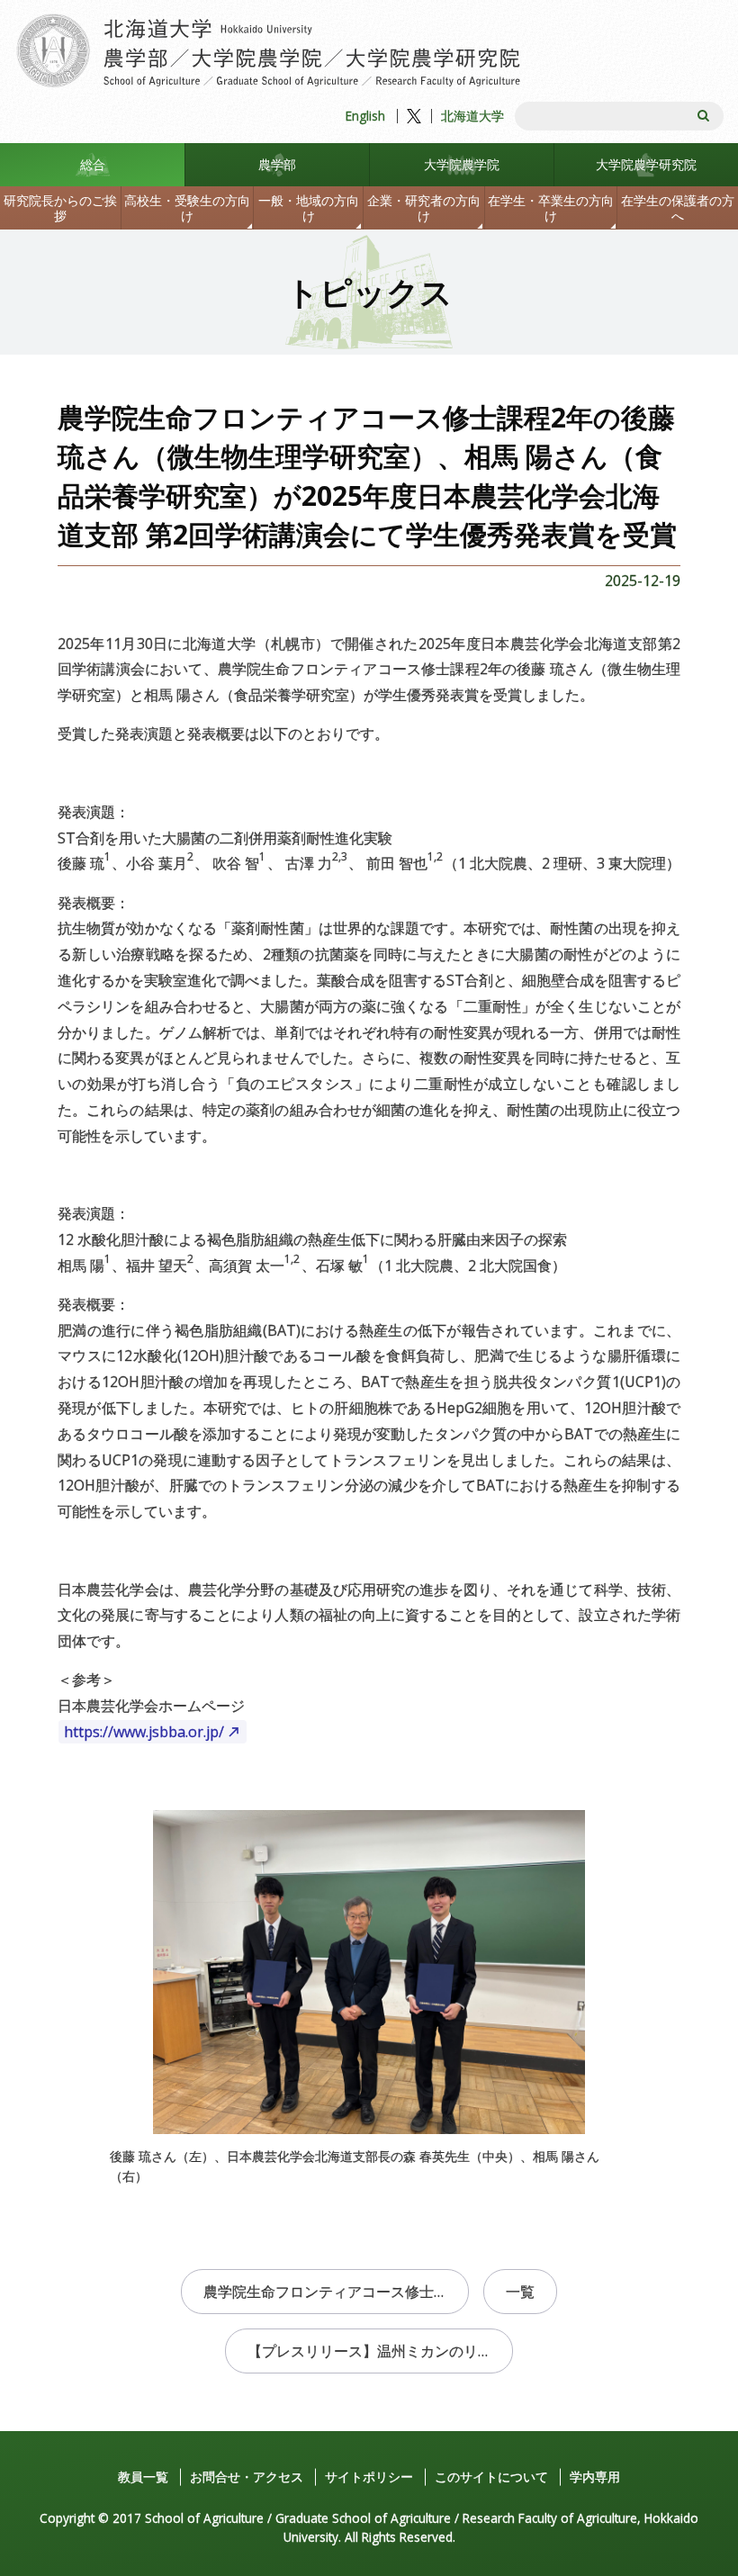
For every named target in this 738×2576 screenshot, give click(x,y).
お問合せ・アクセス (247, 2477)
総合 (93, 164)
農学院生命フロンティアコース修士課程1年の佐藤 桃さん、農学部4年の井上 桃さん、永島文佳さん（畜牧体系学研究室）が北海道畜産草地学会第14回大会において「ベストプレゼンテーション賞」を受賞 (336, 2292)
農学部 (277, 164)
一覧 (520, 2292)
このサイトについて (491, 2477)
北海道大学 (472, 116)
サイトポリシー (369, 2477)
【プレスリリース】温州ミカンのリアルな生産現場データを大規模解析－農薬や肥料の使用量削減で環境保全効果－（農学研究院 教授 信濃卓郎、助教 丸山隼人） (380, 2351)
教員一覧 (143, 2477)
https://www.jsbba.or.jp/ (144, 1732)
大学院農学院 (462, 164)
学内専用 (595, 2477)
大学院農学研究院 (646, 164)
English (365, 116)
